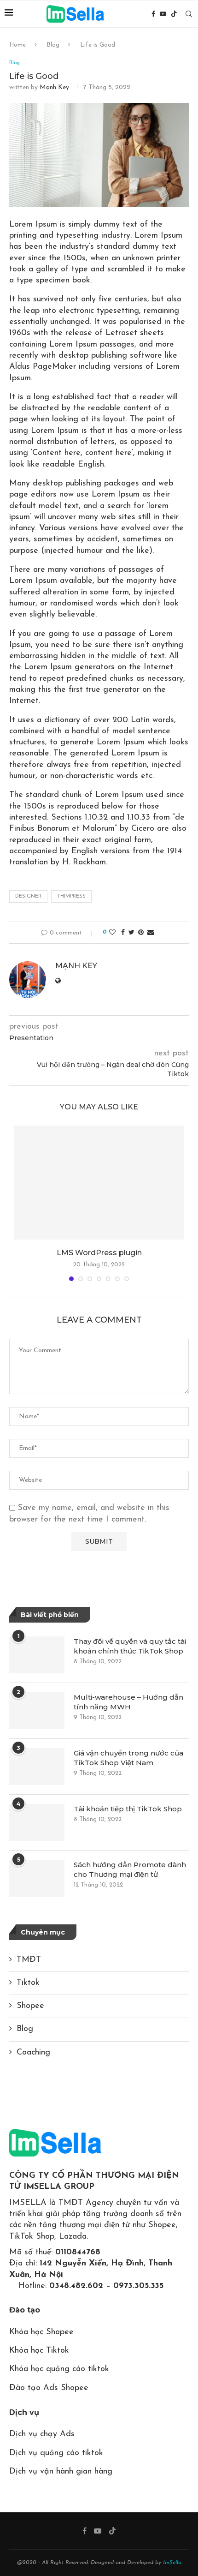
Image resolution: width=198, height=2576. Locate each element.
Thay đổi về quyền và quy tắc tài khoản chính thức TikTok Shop (130, 1646)
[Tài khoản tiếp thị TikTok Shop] (37, 1822)
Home (17, 45)
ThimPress (71, 896)
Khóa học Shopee (41, 2332)
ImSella (172, 2563)
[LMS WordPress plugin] (99, 1183)
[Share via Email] (151, 933)
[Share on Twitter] (131, 933)
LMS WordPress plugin (99, 1253)
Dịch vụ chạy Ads (42, 2434)
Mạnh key (54, 87)
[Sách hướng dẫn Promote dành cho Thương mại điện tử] (37, 1878)
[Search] (189, 14)
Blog (53, 45)
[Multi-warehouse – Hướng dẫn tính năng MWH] (37, 1711)
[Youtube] (163, 14)
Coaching (33, 2053)
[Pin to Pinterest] (141, 933)
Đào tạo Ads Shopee (49, 2388)
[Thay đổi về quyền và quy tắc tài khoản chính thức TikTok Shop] (37, 1655)
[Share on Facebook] (123, 933)
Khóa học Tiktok (39, 2351)
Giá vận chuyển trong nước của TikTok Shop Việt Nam (128, 1758)
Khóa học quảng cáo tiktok (59, 2369)
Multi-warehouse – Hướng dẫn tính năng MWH (128, 1702)
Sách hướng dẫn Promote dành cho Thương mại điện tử (130, 1869)
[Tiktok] (174, 14)
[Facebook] (153, 14)
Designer (28, 896)
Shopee (30, 2006)
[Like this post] (112, 933)
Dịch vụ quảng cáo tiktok (56, 2453)
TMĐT (29, 1960)
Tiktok (28, 1983)
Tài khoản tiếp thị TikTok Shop (128, 1809)
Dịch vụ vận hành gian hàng (61, 2472)
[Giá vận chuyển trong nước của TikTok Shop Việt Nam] (37, 1767)
